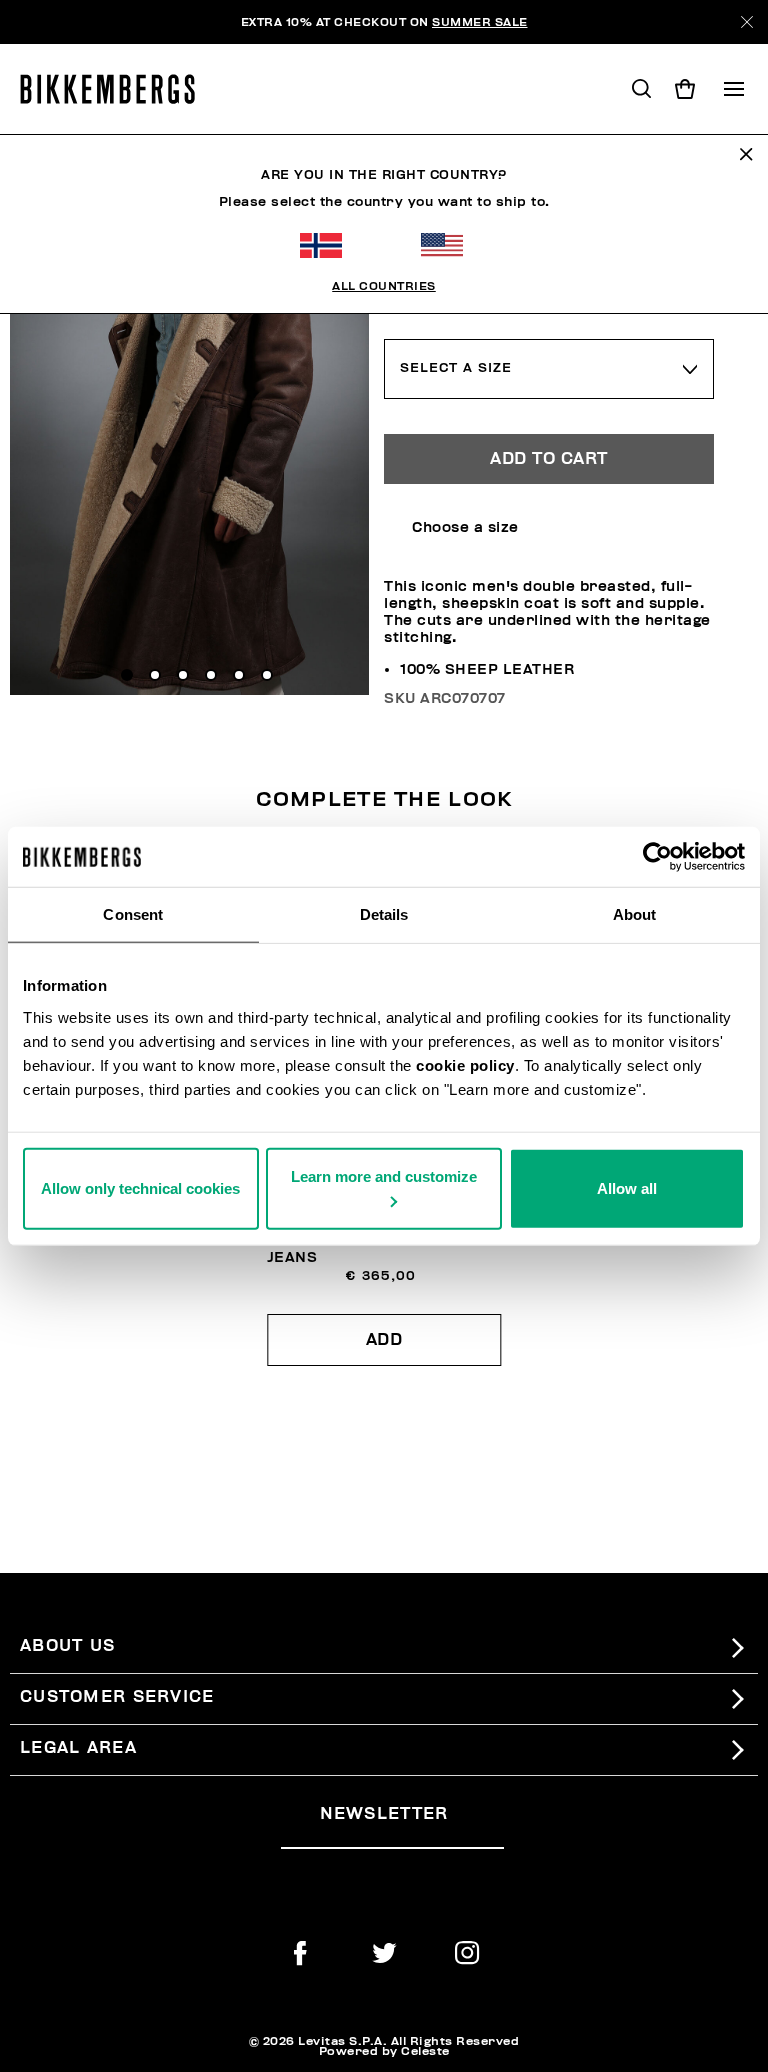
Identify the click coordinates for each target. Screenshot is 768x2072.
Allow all (627, 1187)
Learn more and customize (384, 1175)
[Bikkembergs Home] (116, 89)
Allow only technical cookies (140, 1187)
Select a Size (456, 368)
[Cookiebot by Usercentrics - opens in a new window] (657, 857)
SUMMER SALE (480, 22)
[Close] (747, 22)
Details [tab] (384, 914)
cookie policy (465, 1064)
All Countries (384, 286)
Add (384, 1340)
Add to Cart (549, 459)
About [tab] (635, 914)
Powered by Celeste (384, 2051)
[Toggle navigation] (734, 89)
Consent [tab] (133, 914)
